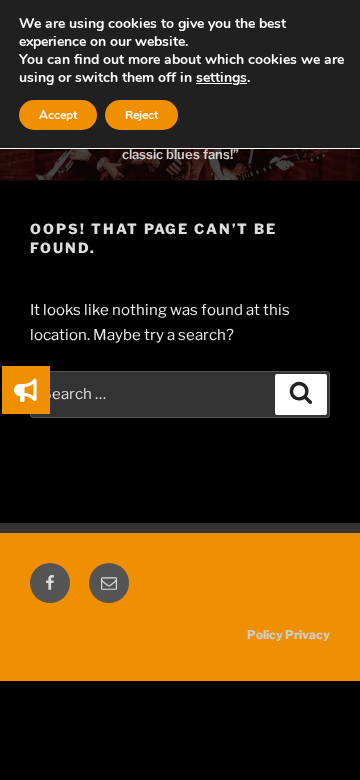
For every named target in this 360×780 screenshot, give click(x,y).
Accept (58, 115)
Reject (141, 115)
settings (221, 78)
